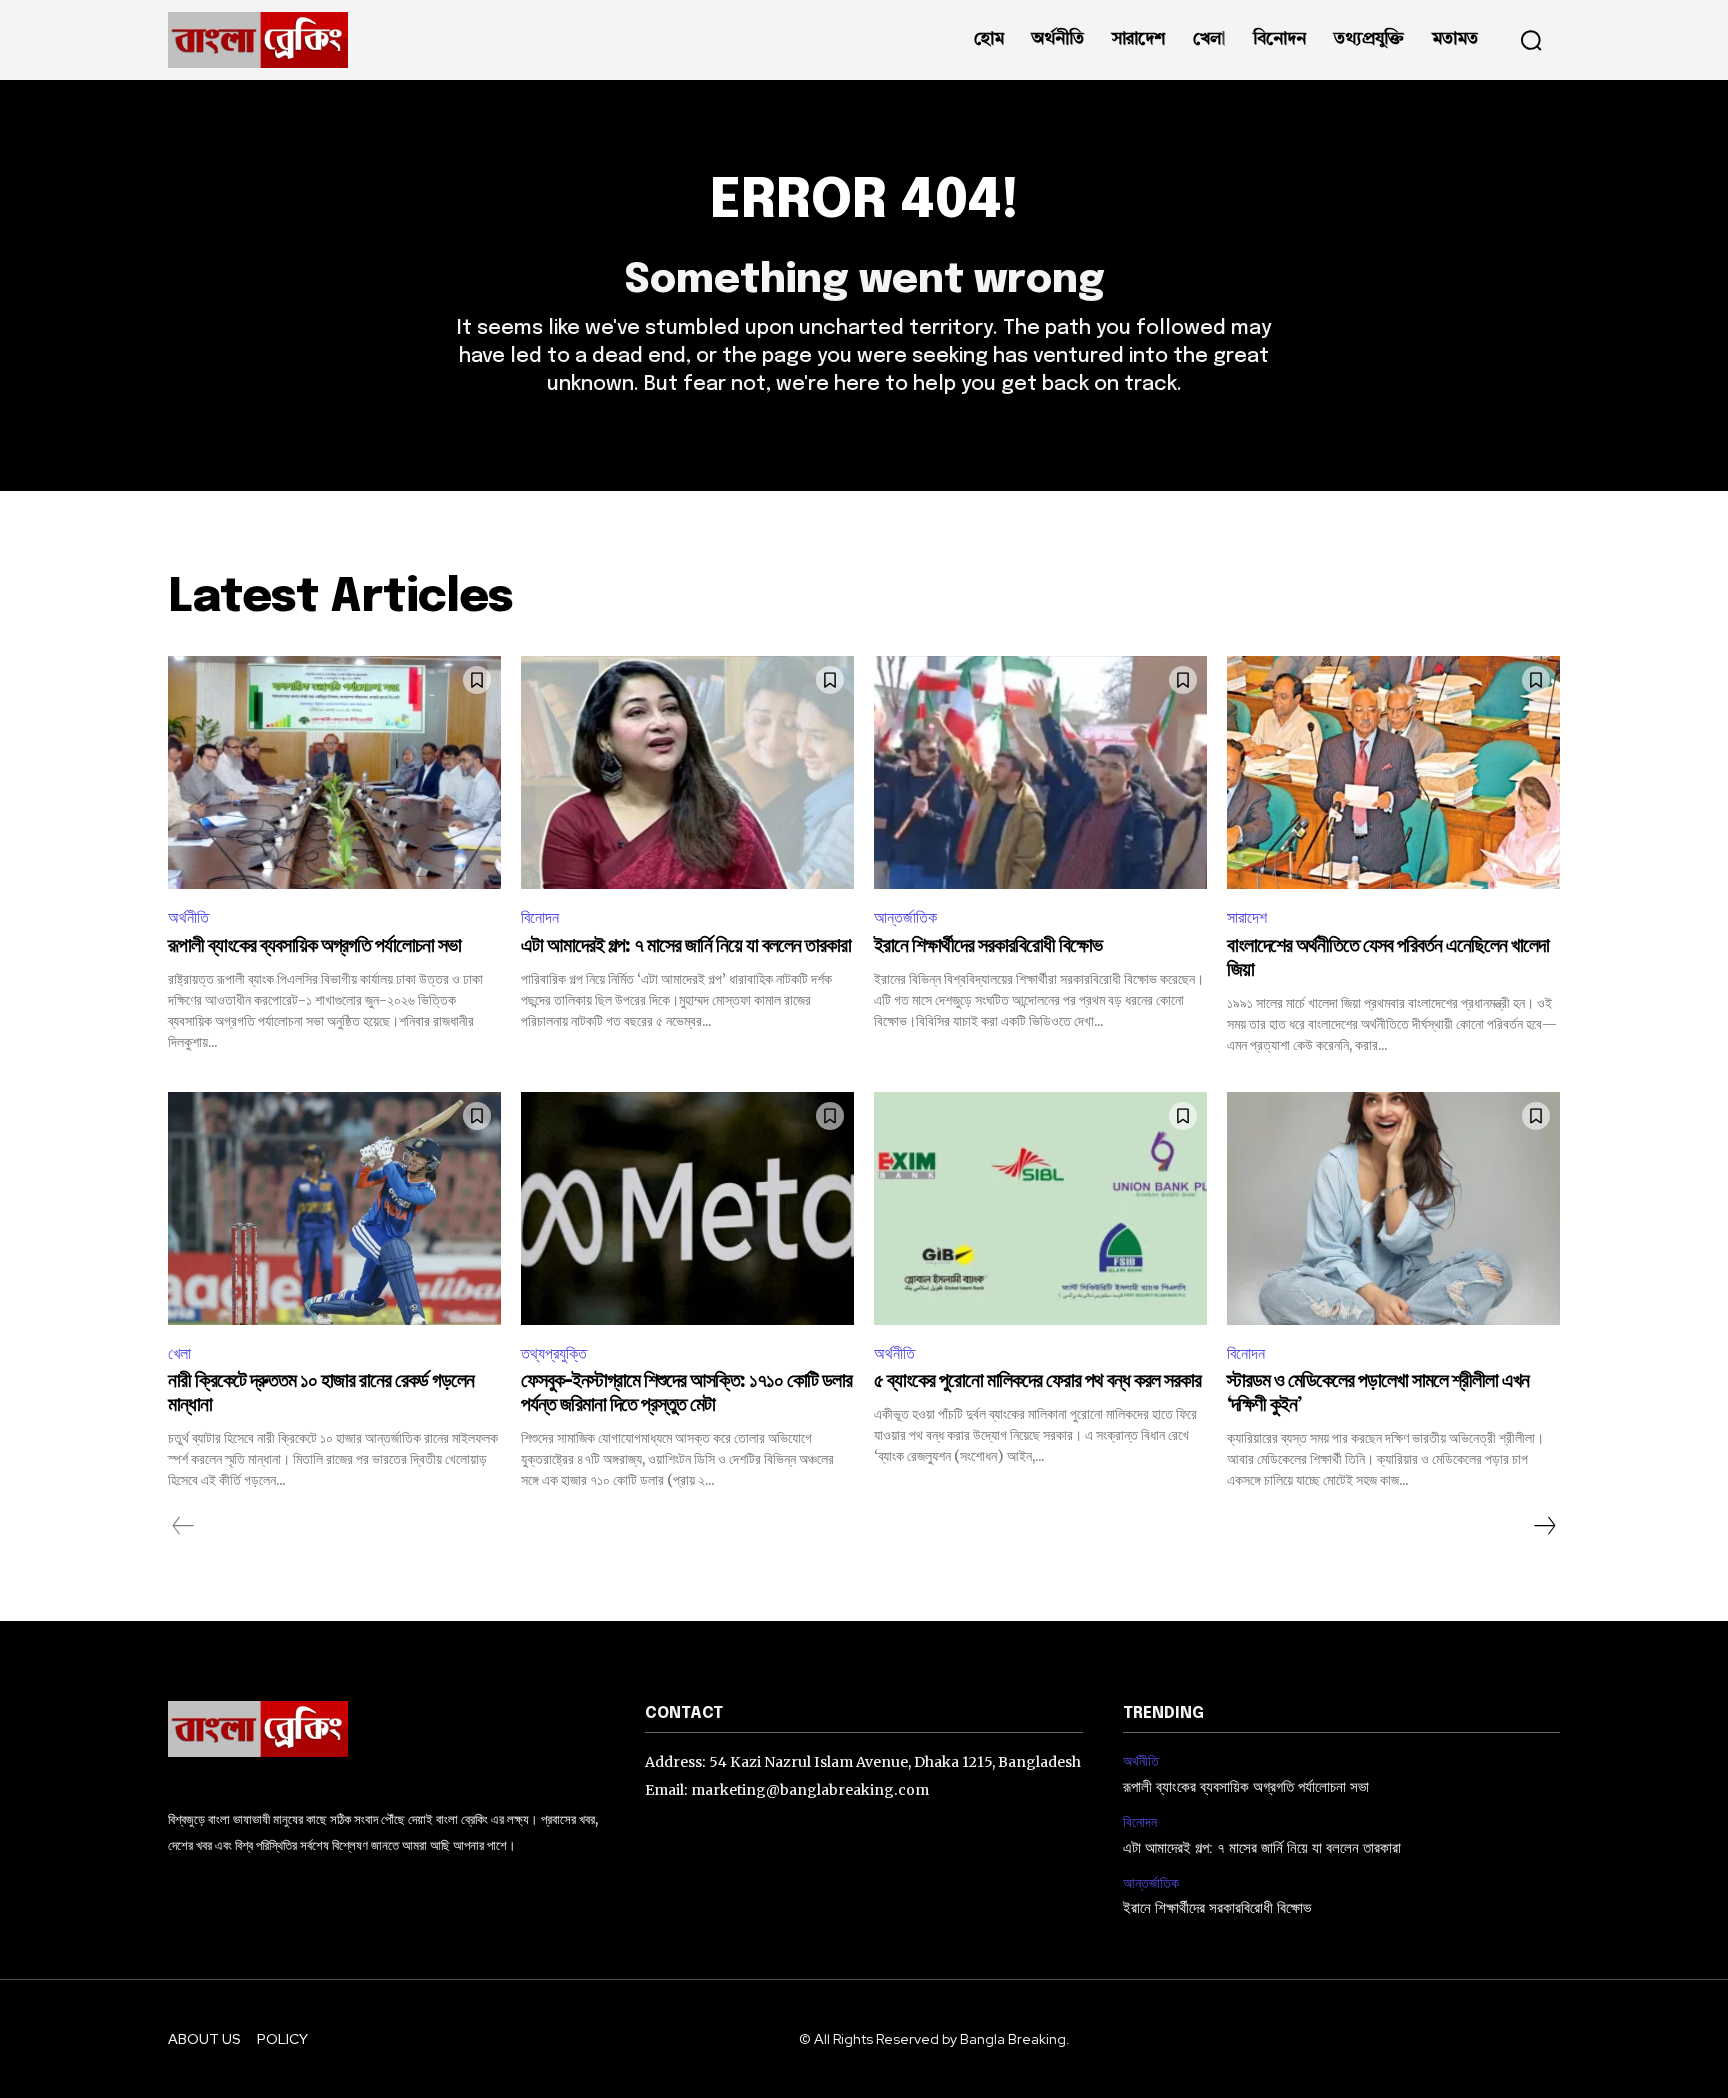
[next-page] (1544, 1526)
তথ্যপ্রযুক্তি (554, 1353)
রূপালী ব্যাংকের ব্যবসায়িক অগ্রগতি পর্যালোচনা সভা (314, 946)
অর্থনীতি (188, 917)
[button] (1531, 40)
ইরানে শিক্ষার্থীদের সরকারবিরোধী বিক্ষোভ (988, 946)
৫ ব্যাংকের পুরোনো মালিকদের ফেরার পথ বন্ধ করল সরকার (1037, 1381)
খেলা (179, 1353)
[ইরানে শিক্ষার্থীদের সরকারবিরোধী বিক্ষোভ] (1040, 772)
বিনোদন (540, 917)
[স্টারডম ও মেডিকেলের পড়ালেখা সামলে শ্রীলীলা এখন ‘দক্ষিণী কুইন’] (1393, 1208)
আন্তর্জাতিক (905, 917)
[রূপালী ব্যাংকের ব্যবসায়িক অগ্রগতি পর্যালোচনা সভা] (334, 772)
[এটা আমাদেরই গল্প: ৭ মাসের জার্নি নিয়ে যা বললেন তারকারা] (687, 772)
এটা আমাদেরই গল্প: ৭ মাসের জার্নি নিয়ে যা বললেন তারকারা (686, 946)
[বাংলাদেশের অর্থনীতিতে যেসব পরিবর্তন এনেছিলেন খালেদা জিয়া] (1393, 772)
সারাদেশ (1247, 917)
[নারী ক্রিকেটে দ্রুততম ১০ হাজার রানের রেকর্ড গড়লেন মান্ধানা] (334, 1208)
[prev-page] (183, 1526)
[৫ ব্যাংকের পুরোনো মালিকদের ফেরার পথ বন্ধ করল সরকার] (1040, 1208)
